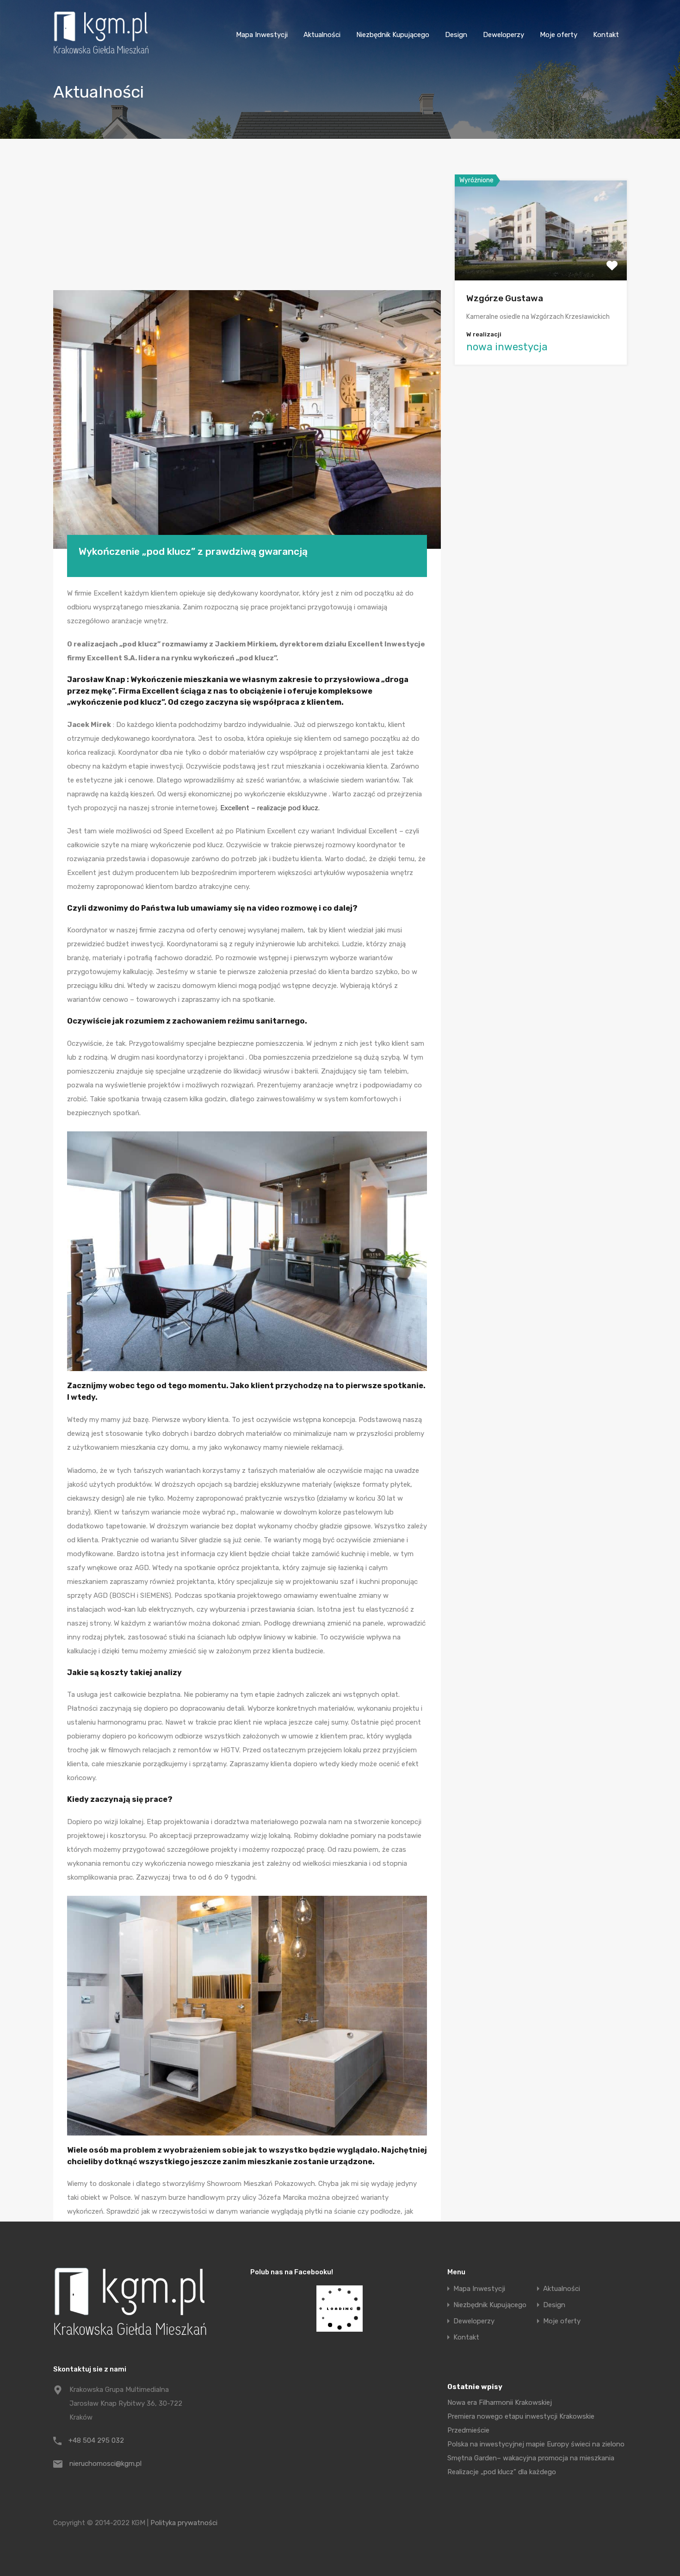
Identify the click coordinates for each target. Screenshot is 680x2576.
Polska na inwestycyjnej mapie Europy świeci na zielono (536, 2444)
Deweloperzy (504, 35)
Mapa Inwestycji (262, 35)
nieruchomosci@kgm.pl (105, 2464)
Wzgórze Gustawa (505, 298)
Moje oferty (559, 35)
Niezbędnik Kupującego (393, 35)
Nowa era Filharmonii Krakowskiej (500, 2402)
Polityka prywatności (184, 2523)
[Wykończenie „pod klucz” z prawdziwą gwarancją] (247, 419)
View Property (541, 260)
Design (456, 35)
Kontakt (606, 35)
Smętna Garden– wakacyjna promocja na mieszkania (531, 2458)
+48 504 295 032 (96, 2440)
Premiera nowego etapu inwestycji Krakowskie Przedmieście (521, 2423)
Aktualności (322, 35)
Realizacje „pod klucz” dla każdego (502, 2472)
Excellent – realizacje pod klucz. (270, 808)
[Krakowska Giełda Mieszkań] (101, 54)
